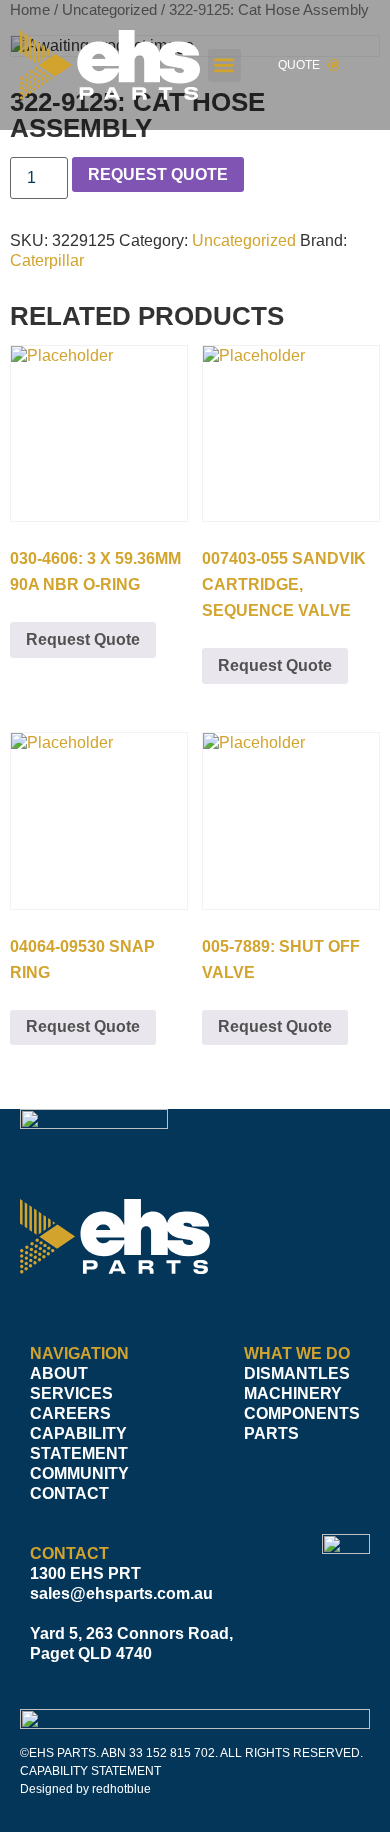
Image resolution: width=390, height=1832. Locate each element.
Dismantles (297, 1373)
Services (71, 1393)
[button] (224, 65)
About (59, 1373)
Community (79, 1473)
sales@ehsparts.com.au (121, 1593)
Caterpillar (47, 260)
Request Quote (158, 174)
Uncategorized (244, 240)
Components (302, 1413)
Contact (69, 1493)
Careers (70, 1413)
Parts (271, 1433)
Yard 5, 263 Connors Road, (131, 1633)
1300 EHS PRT (85, 1573)
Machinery (293, 1393)
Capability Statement (79, 1443)
